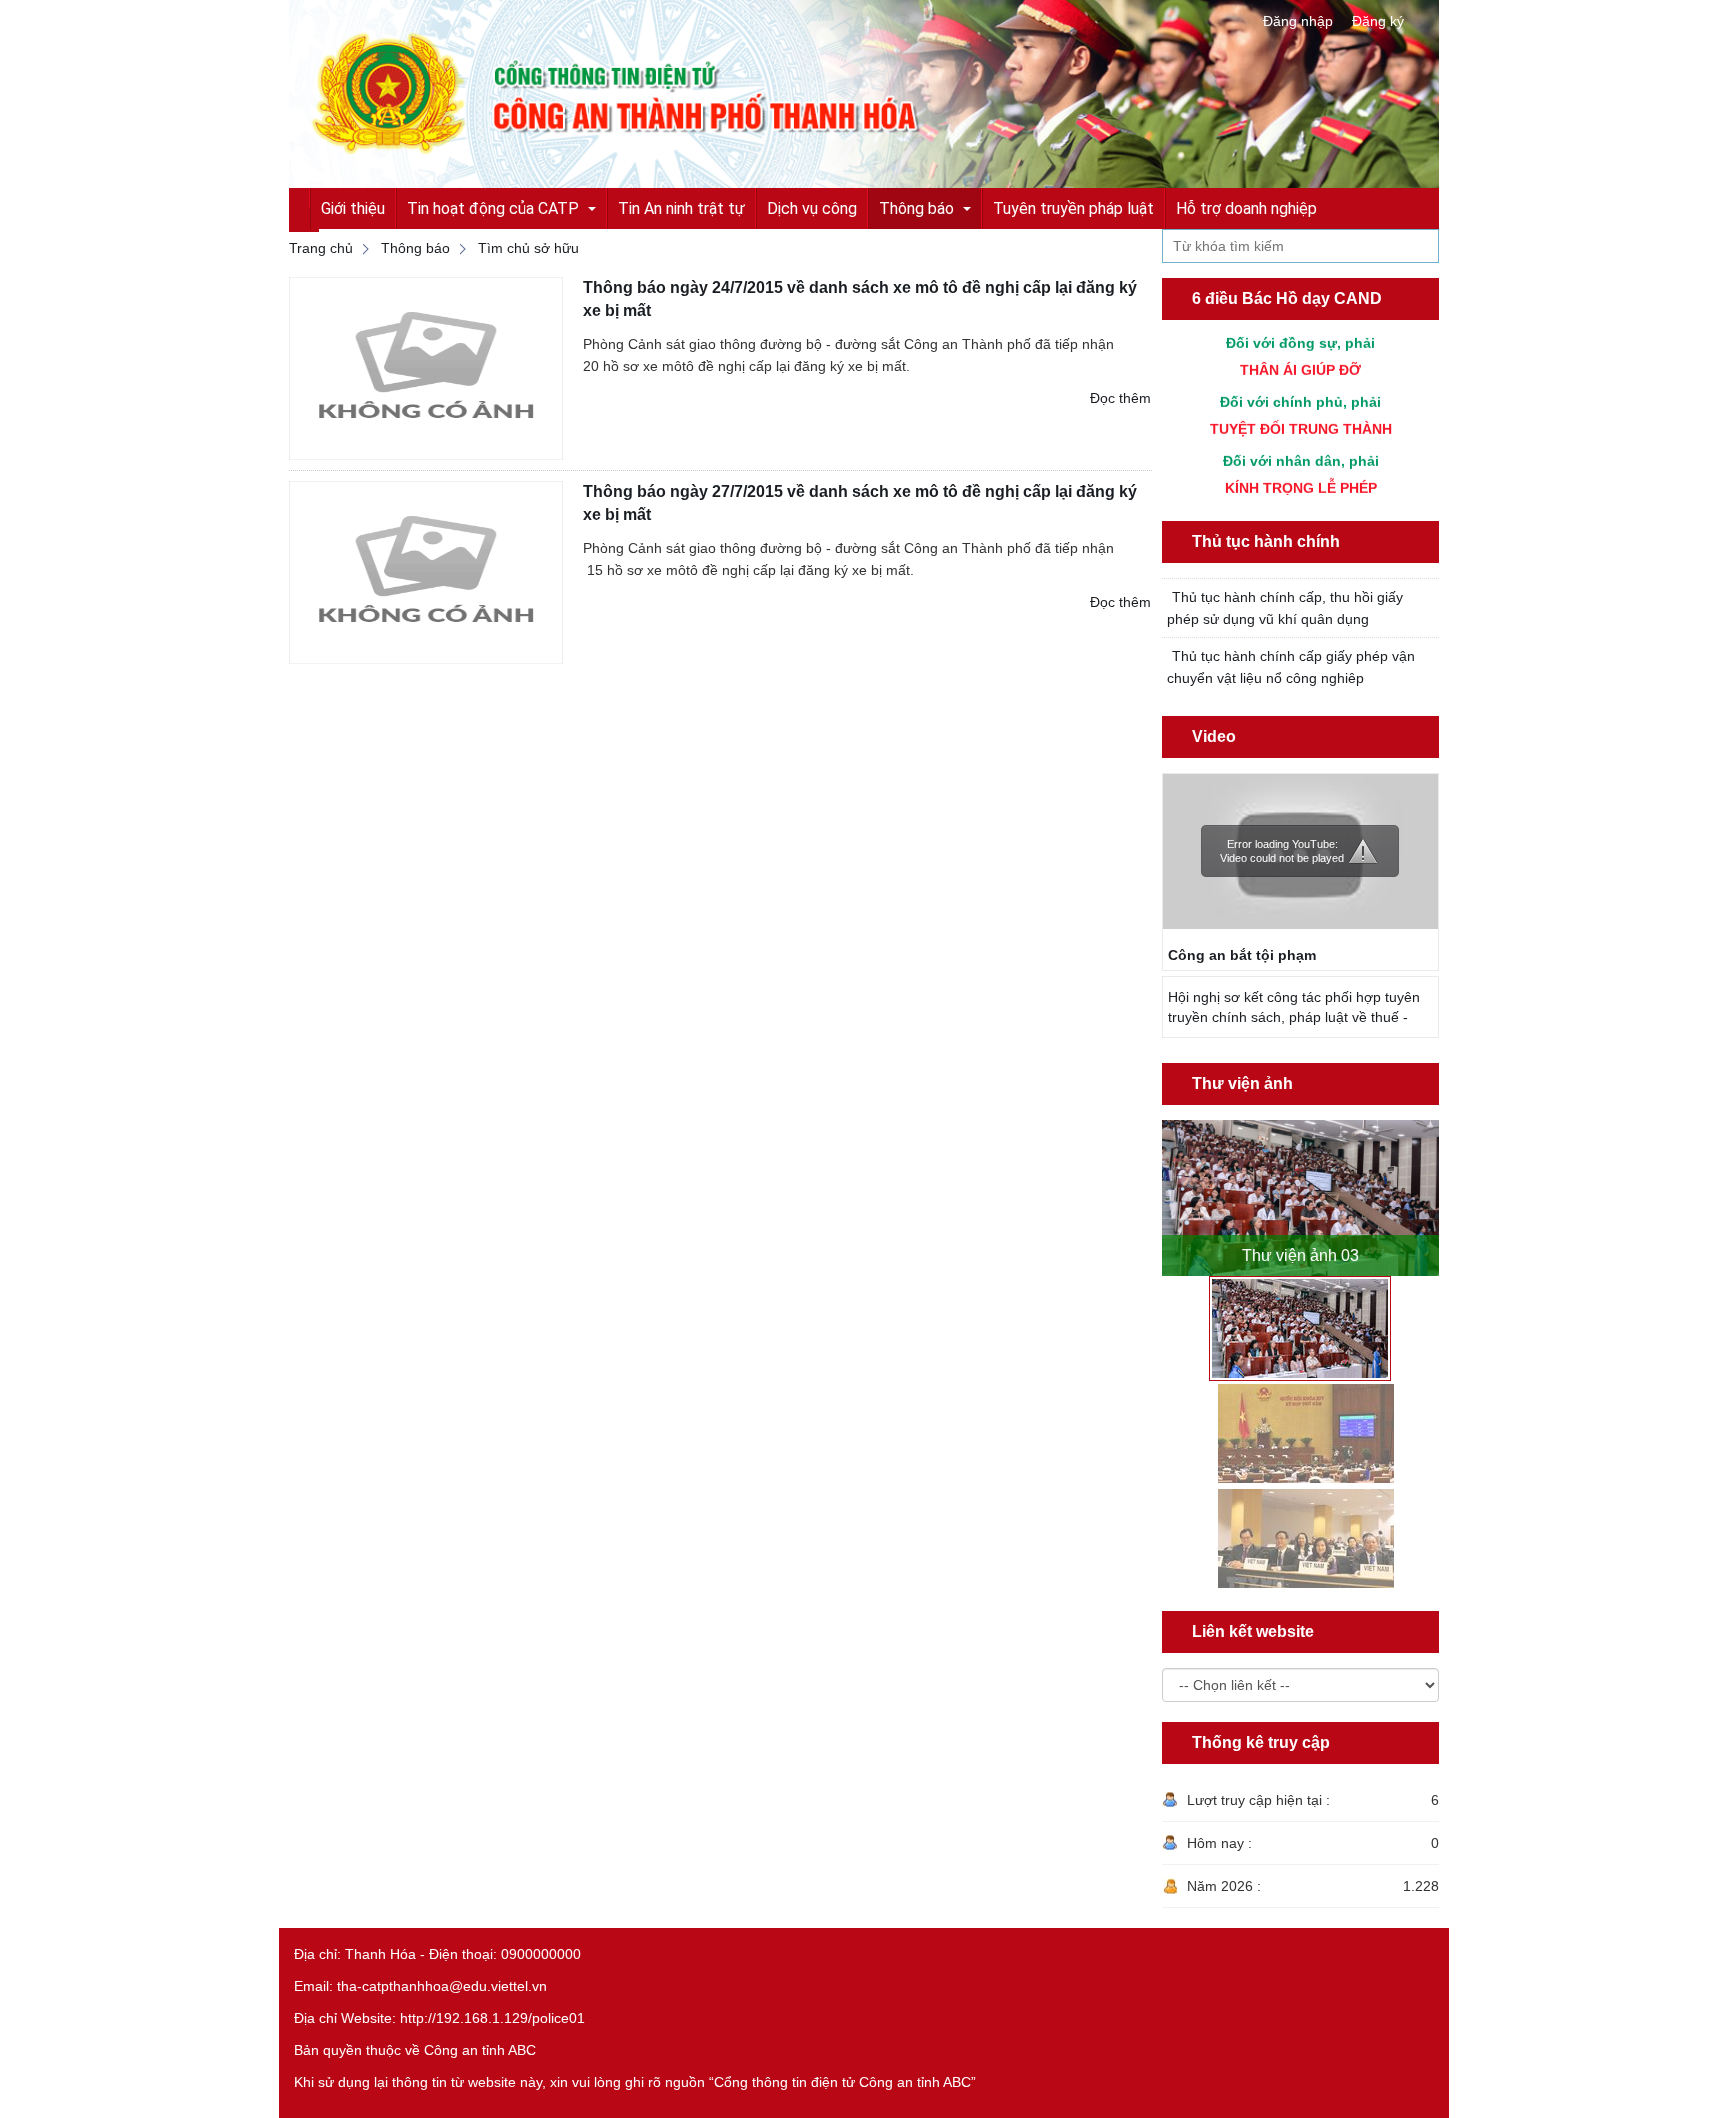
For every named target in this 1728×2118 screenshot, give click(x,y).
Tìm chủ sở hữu (528, 248)
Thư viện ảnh (1242, 1083)
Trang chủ (321, 248)
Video (1214, 736)
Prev (1174, 1188)
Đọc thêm (1120, 398)
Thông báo (415, 248)
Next (1427, 1188)
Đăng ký (1378, 21)
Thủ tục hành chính (1266, 541)
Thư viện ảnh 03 (1300, 1255)
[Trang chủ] (864, 93)
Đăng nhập (1298, 21)
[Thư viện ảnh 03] (1301, 1198)
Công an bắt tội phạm (1242, 955)
